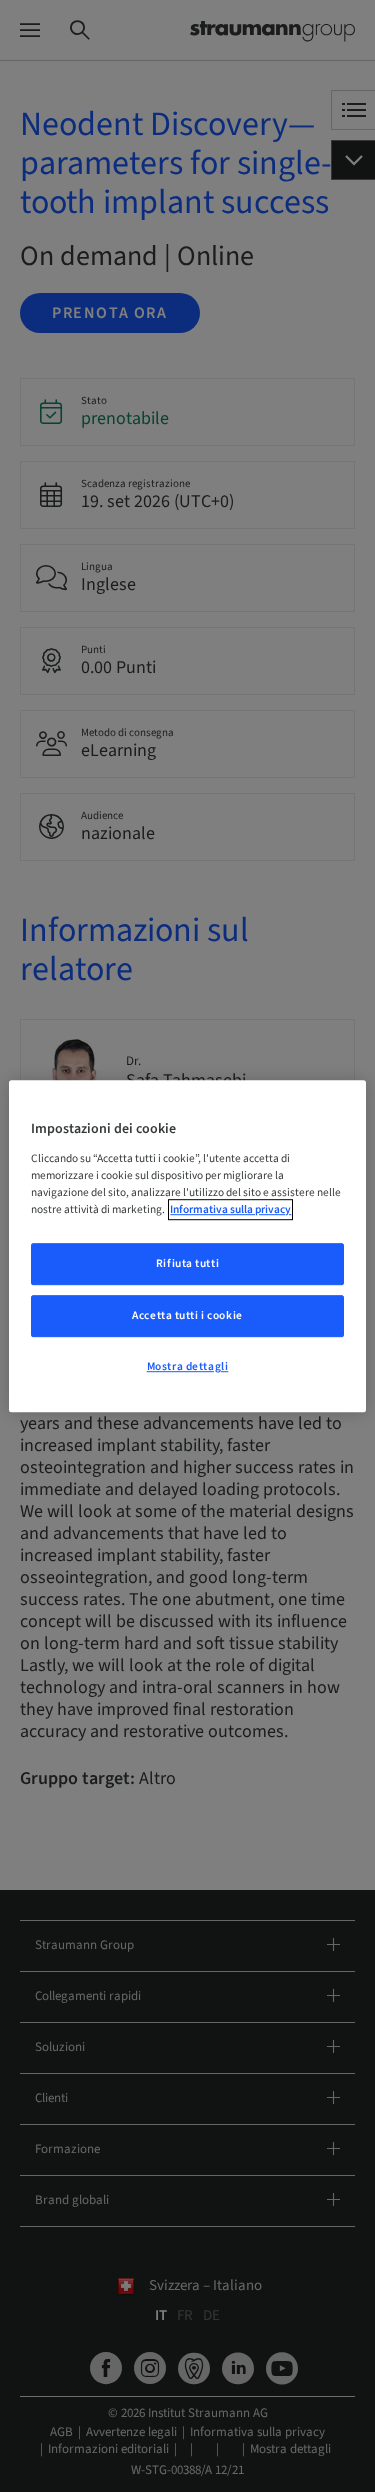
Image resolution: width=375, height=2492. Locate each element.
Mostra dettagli (188, 1366)
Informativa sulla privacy (230, 1209)
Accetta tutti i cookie (187, 1315)
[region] (187, 1246)
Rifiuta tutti (187, 1263)
